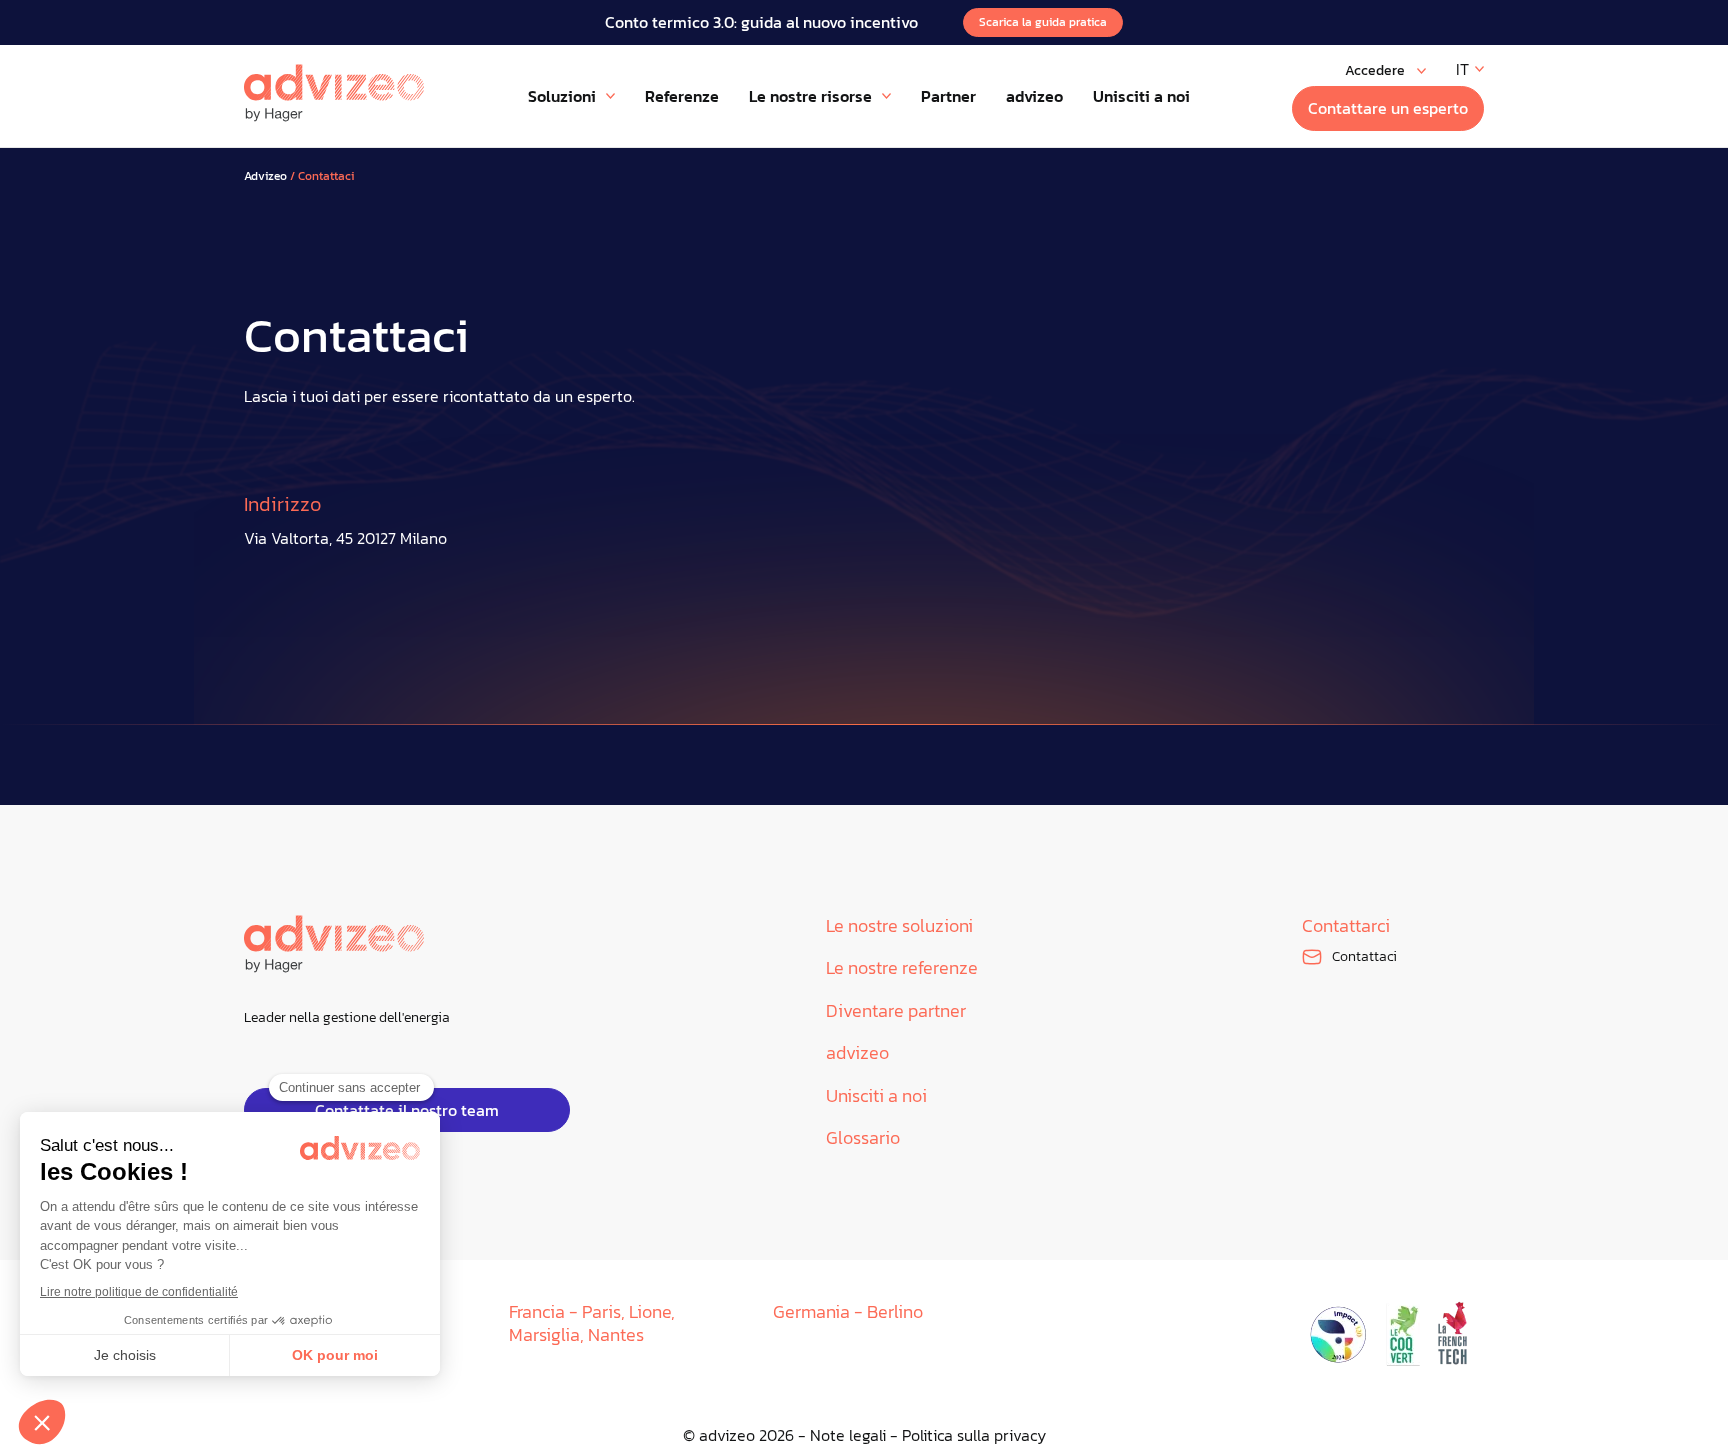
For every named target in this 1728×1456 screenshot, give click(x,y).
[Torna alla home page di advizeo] (334, 93)
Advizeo (265, 176)
